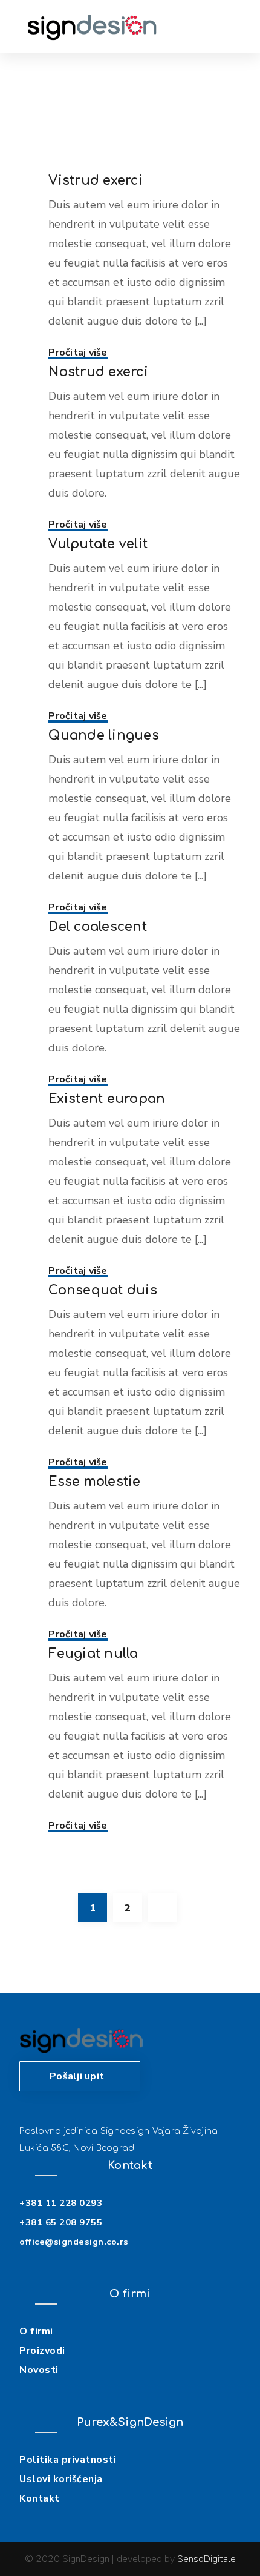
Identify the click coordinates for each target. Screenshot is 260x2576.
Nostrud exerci (98, 372)
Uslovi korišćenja (61, 2479)
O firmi (36, 2331)
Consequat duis (103, 1290)
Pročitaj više (78, 353)
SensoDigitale (206, 2559)
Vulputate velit (98, 544)
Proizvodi (42, 2351)
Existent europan (107, 1099)
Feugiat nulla (93, 1654)
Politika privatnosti (68, 2460)
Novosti (39, 2370)
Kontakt (40, 2498)
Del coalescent (98, 927)
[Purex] (92, 27)
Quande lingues (104, 735)
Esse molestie (94, 1482)
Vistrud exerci (96, 180)
